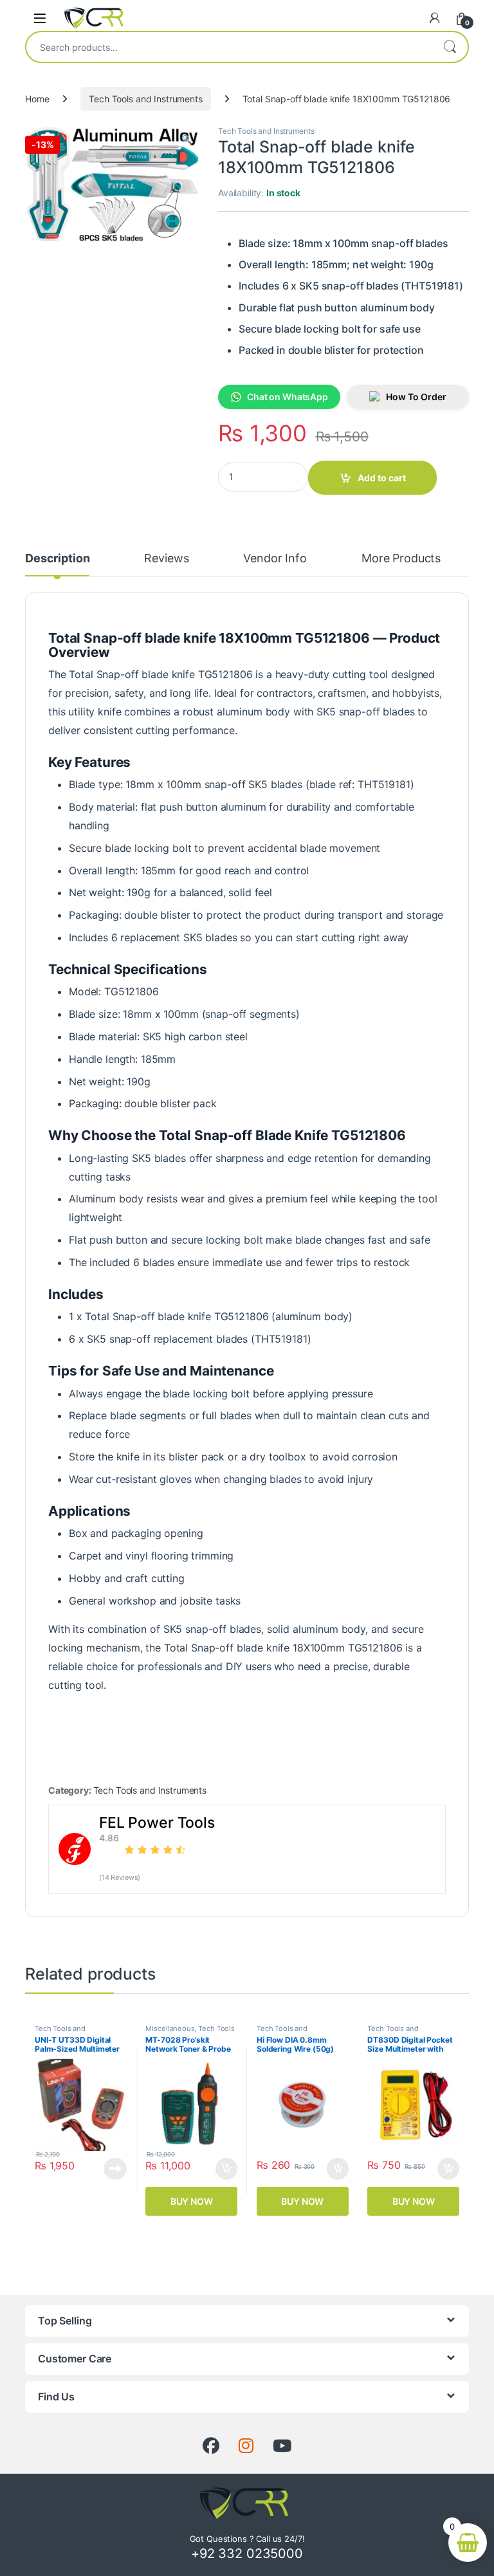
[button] (187, 140)
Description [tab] (57, 559)
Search (450, 47)
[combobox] (229, 47)
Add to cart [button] (226, 2169)
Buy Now (192, 2201)
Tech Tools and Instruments (145, 99)
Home (37, 99)
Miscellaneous (170, 2029)
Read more (115, 2169)
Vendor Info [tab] (275, 559)
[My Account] (435, 18)
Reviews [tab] (166, 559)
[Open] (40, 18)
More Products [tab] (401, 559)
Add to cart (382, 478)
